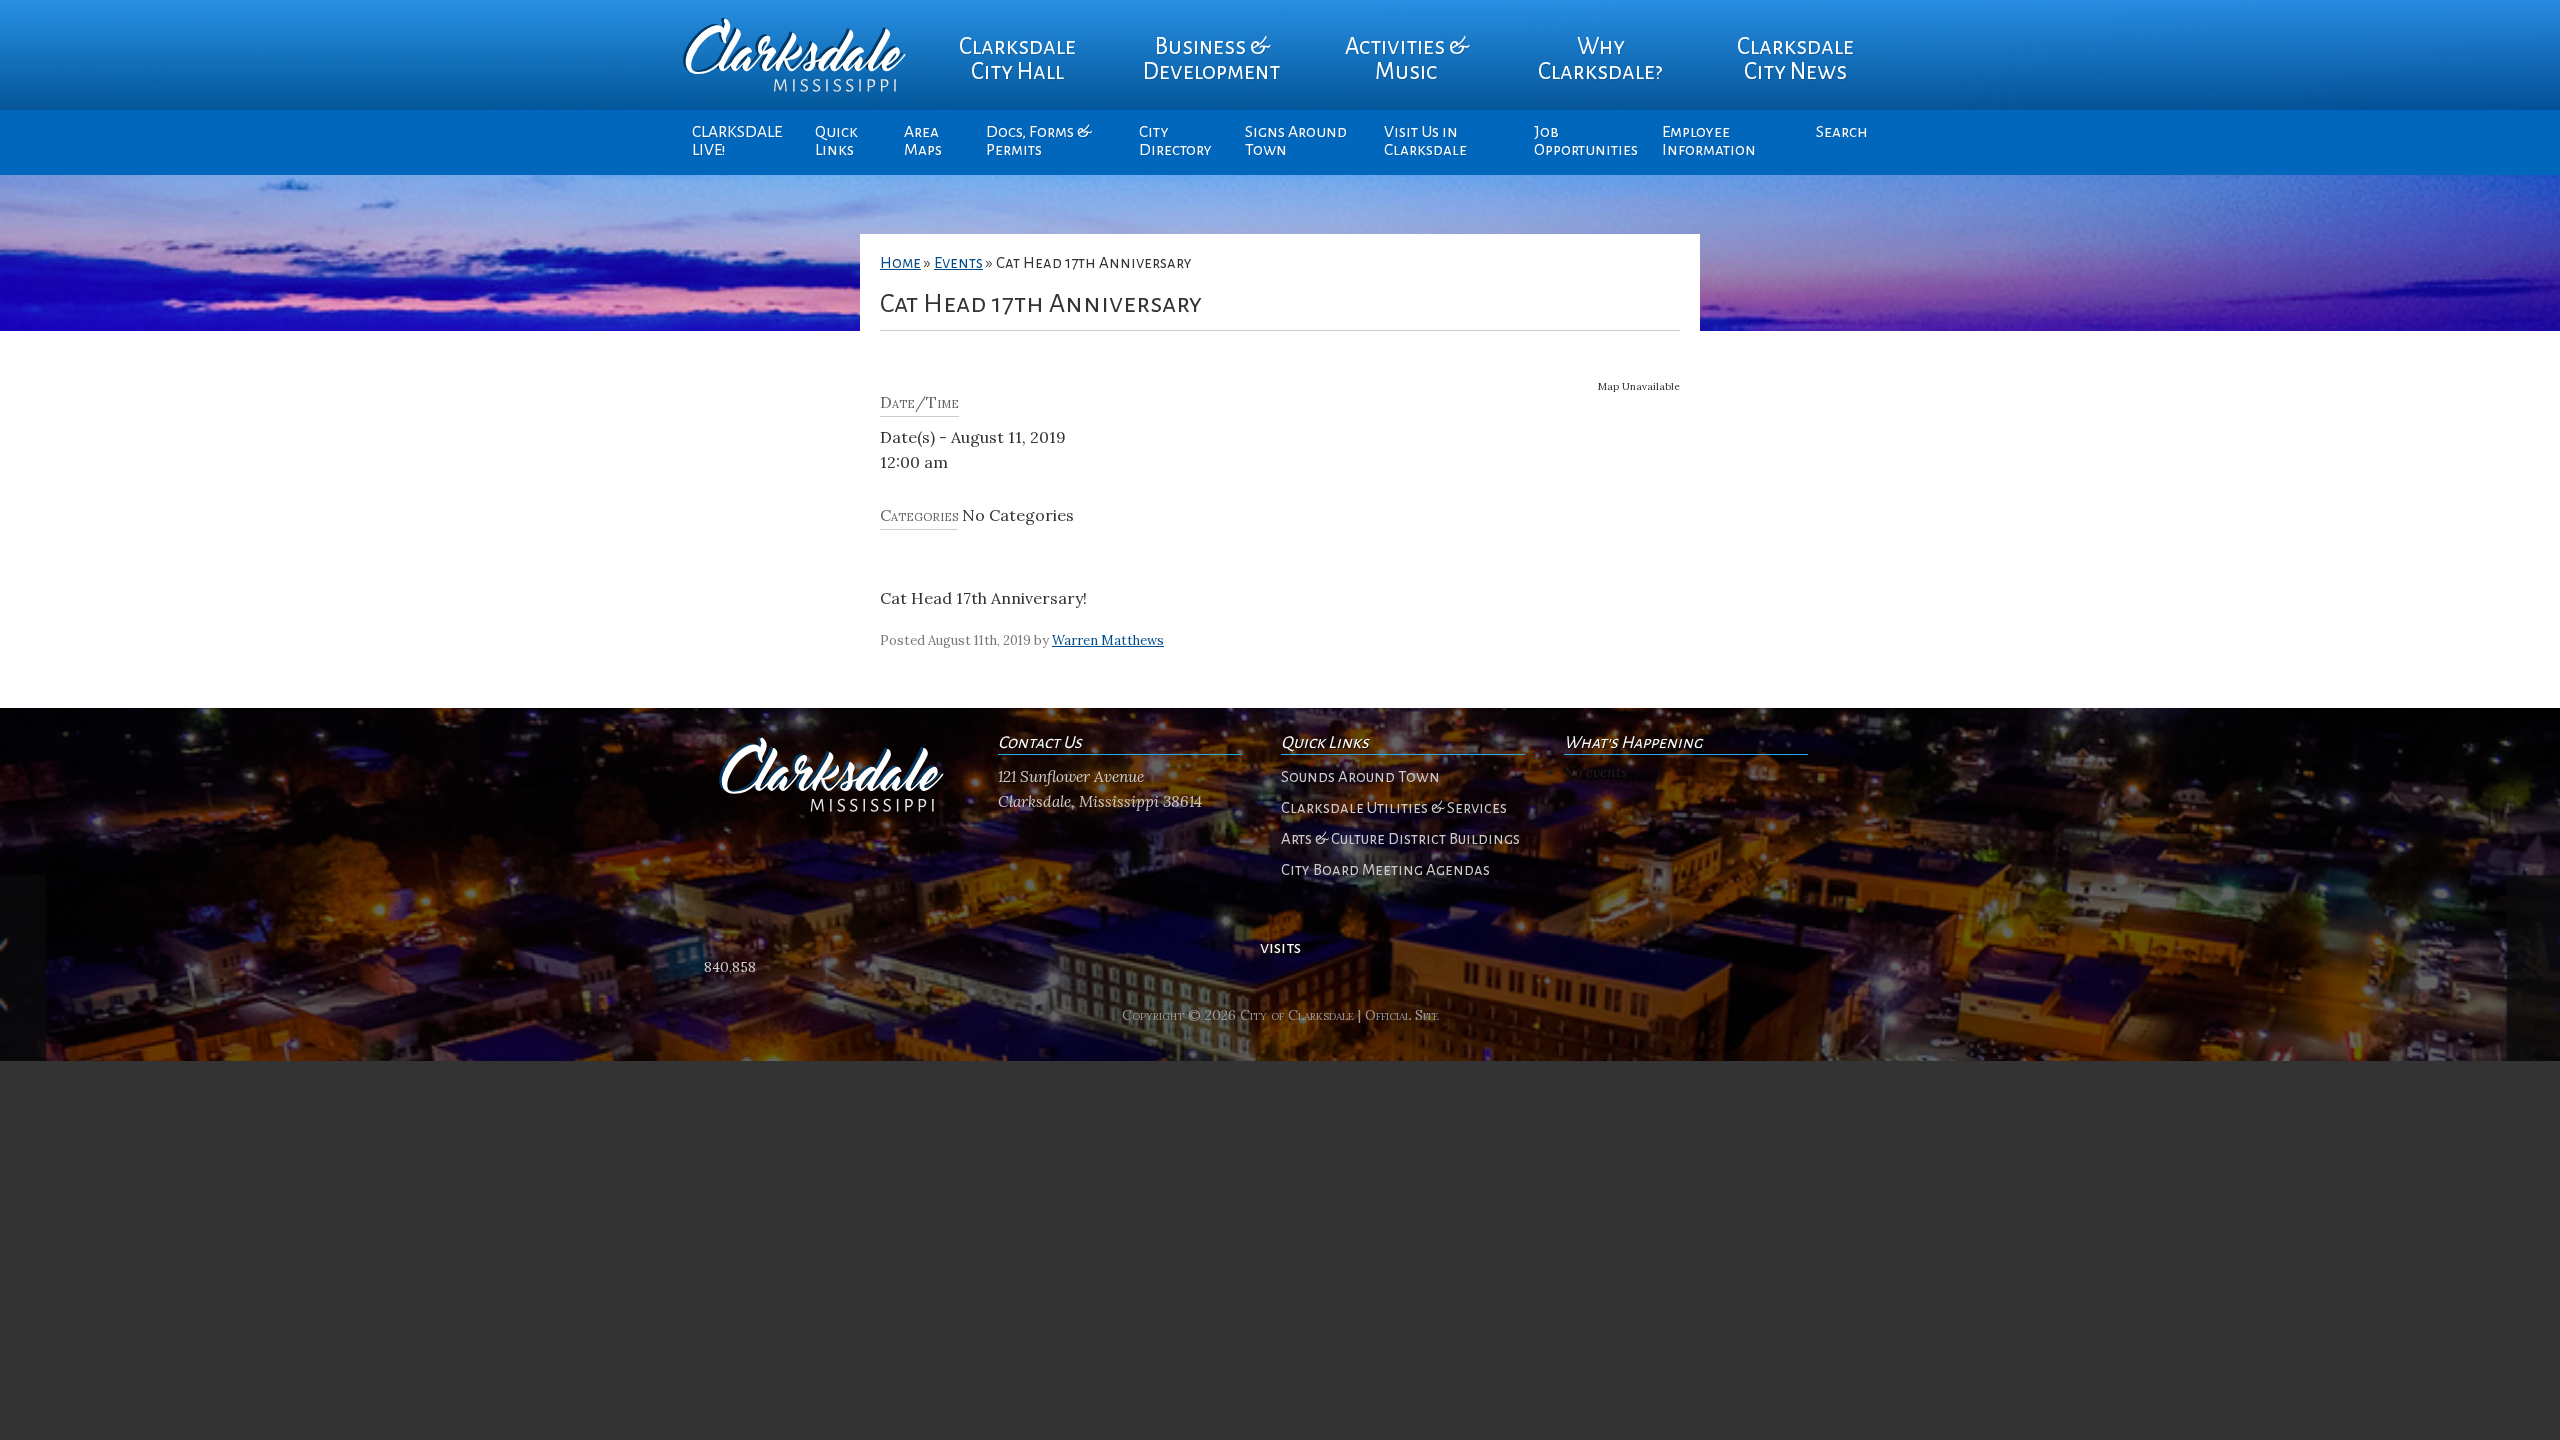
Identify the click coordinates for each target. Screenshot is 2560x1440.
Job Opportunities (1586, 141)
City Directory (1175, 141)
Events (958, 263)
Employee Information (1709, 141)
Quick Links (836, 141)
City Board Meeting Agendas (1385, 870)
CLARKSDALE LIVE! (737, 141)
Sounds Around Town (1360, 777)
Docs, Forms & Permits (1038, 141)
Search (1842, 132)
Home (900, 263)
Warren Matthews (1108, 640)
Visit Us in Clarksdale (1425, 141)
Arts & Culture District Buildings (1400, 839)
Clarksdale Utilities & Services (1394, 808)
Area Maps (923, 141)
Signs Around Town (1296, 141)
